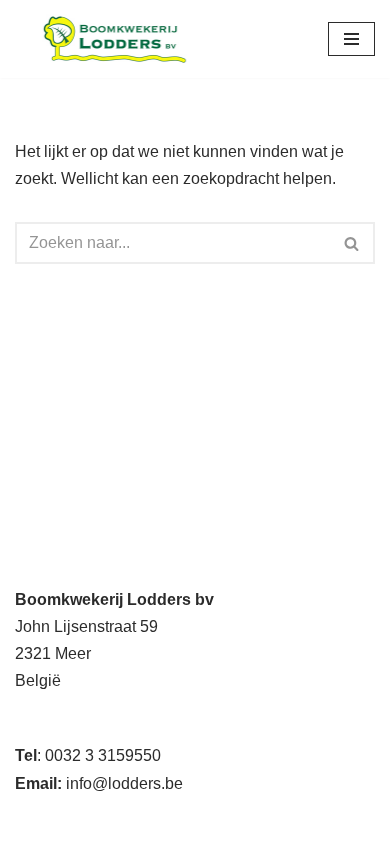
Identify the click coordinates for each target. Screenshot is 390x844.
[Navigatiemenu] (351, 39)
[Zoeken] (352, 243)
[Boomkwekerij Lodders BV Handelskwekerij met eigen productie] (114, 39)
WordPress (269, 822)
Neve (34, 822)
